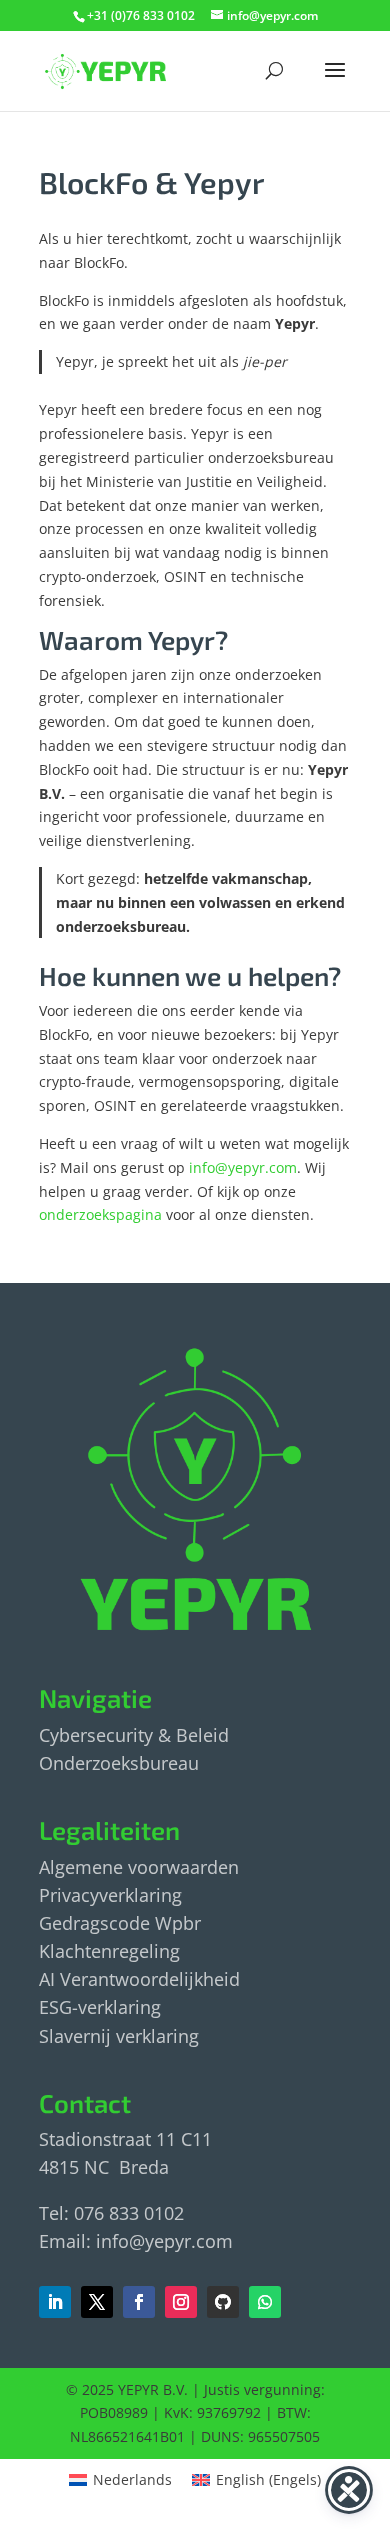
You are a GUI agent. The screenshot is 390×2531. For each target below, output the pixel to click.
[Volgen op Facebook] (97, 2302)
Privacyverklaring (110, 1895)
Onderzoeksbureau (119, 1763)
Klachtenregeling (109, 1951)
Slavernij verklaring (119, 2036)
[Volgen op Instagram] (181, 2302)
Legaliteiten (109, 1829)
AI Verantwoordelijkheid (139, 1979)
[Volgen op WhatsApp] (265, 2302)
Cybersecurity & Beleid (134, 1735)
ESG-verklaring (100, 2007)
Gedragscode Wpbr (120, 1923)
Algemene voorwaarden (139, 1867)
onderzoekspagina (100, 1214)
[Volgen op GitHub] (223, 2302)
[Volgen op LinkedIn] (55, 2302)
